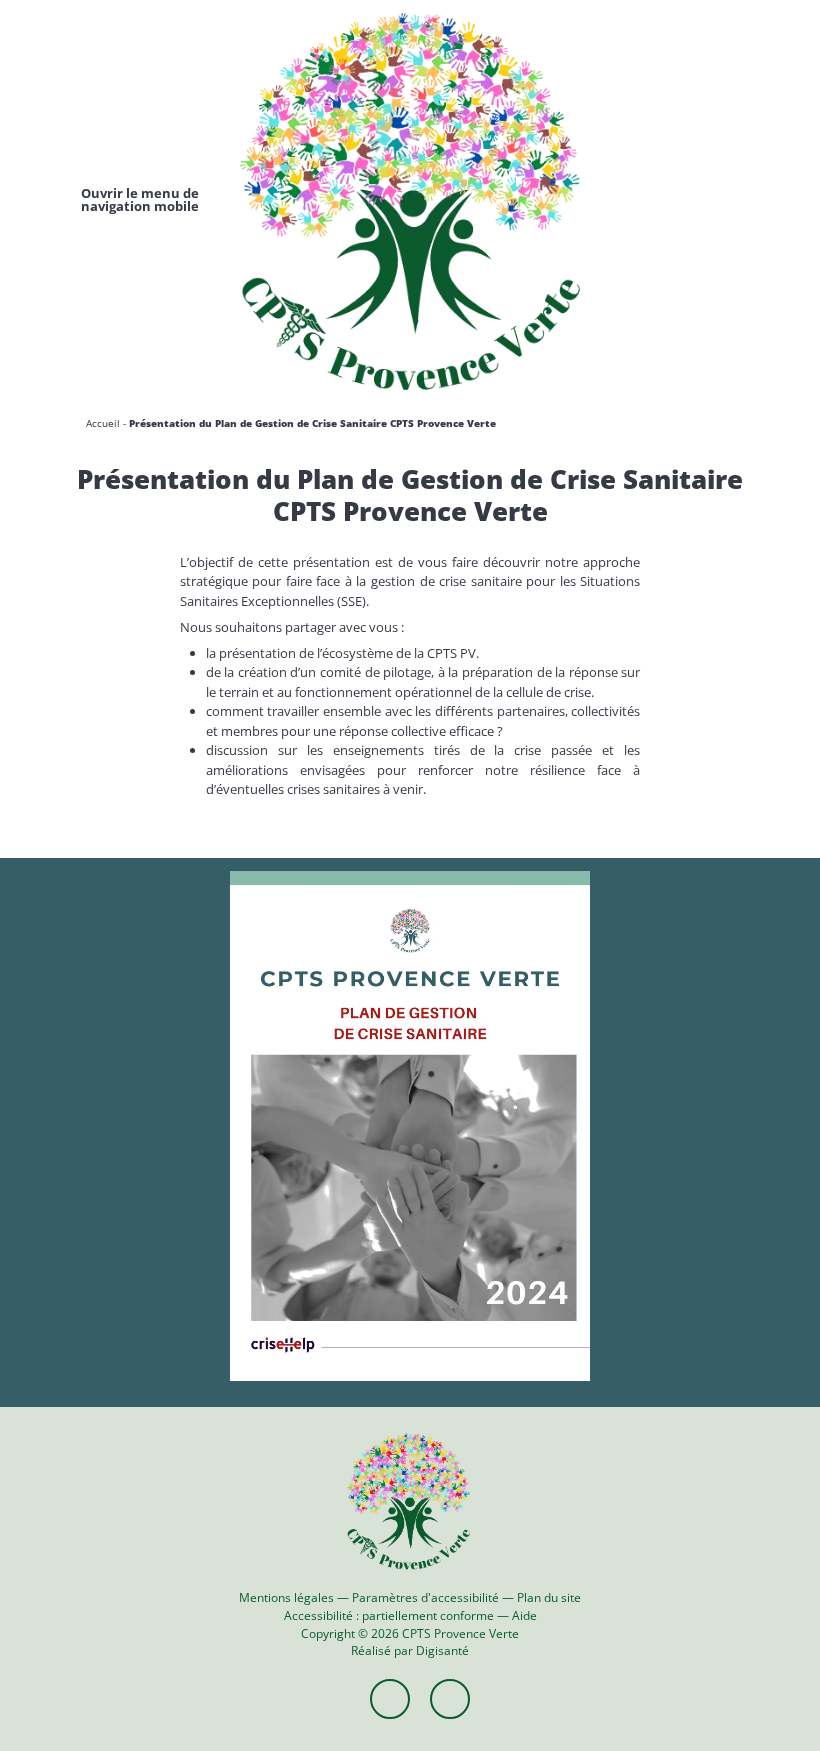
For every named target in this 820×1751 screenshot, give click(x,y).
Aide (524, 1615)
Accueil (103, 423)
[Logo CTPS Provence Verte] (410, 200)
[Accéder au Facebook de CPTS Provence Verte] (390, 1699)
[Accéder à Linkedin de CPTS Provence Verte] (450, 1699)
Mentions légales (286, 1597)
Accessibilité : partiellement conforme (389, 1615)
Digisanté (442, 1650)
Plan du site (549, 1597)
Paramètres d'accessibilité (425, 1597)
